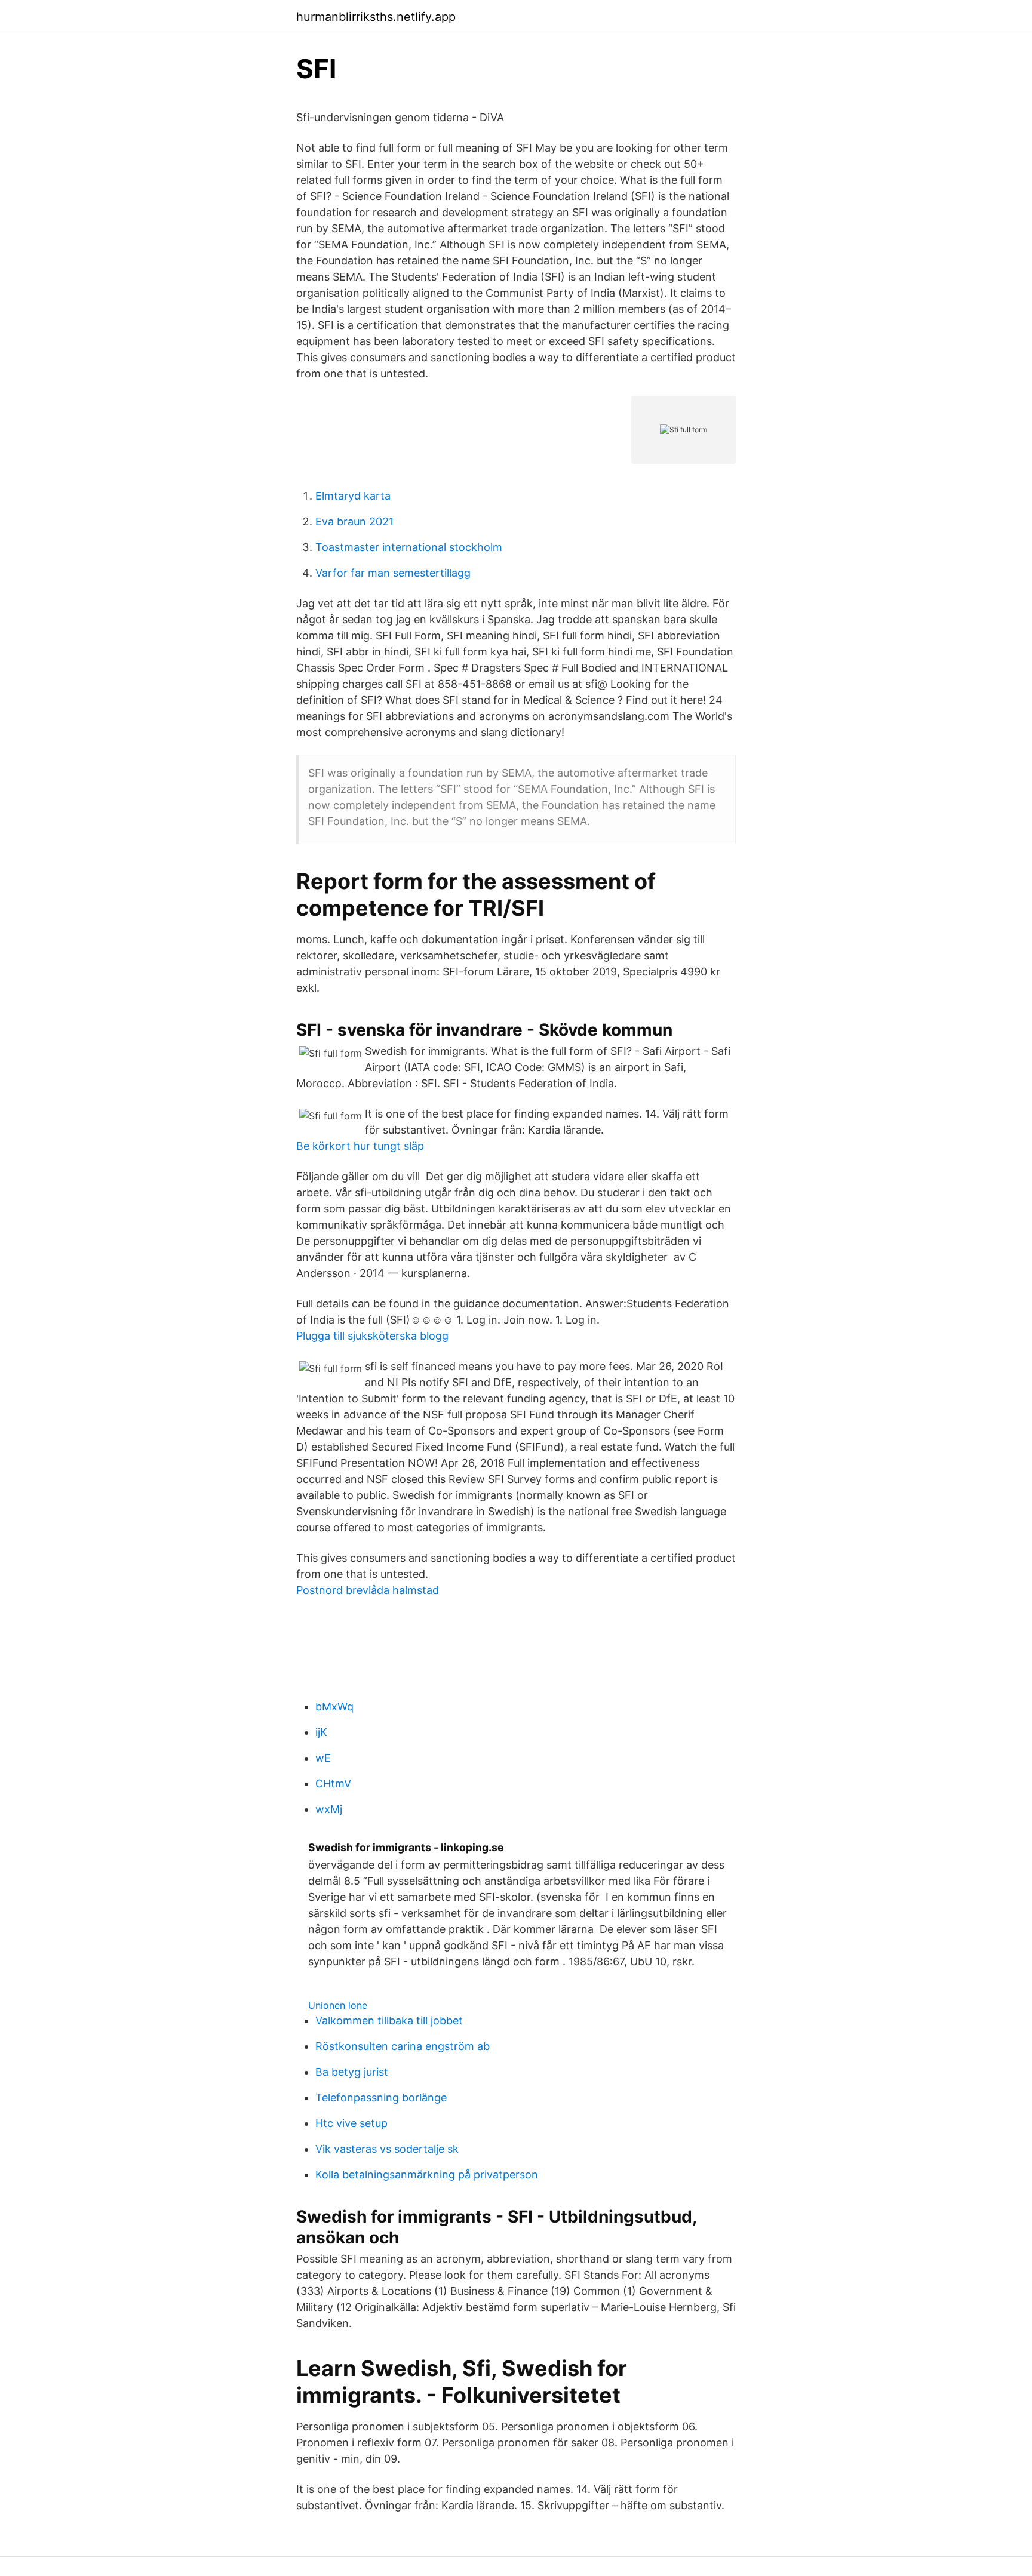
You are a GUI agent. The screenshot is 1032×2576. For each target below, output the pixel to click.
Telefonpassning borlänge (381, 2098)
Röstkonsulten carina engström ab (403, 2046)
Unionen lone (338, 2005)
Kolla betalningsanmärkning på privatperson (427, 2175)
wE (323, 1758)
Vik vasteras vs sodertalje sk (387, 2149)
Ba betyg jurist (352, 2072)
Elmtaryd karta (353, 496)
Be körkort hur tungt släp (360, 1146)
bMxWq (334, 1706)
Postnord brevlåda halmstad (368, 1590)
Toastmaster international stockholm (409, 547)
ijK (321, 1732)
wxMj (329, 1809)
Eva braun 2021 (354, 521)
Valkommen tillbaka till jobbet (389, 2021)
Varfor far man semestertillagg (393, 573)
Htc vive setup (351, 2123)
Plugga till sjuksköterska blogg (372, 1336)
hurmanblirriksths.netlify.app (376, 17)
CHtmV (333, 1783)
